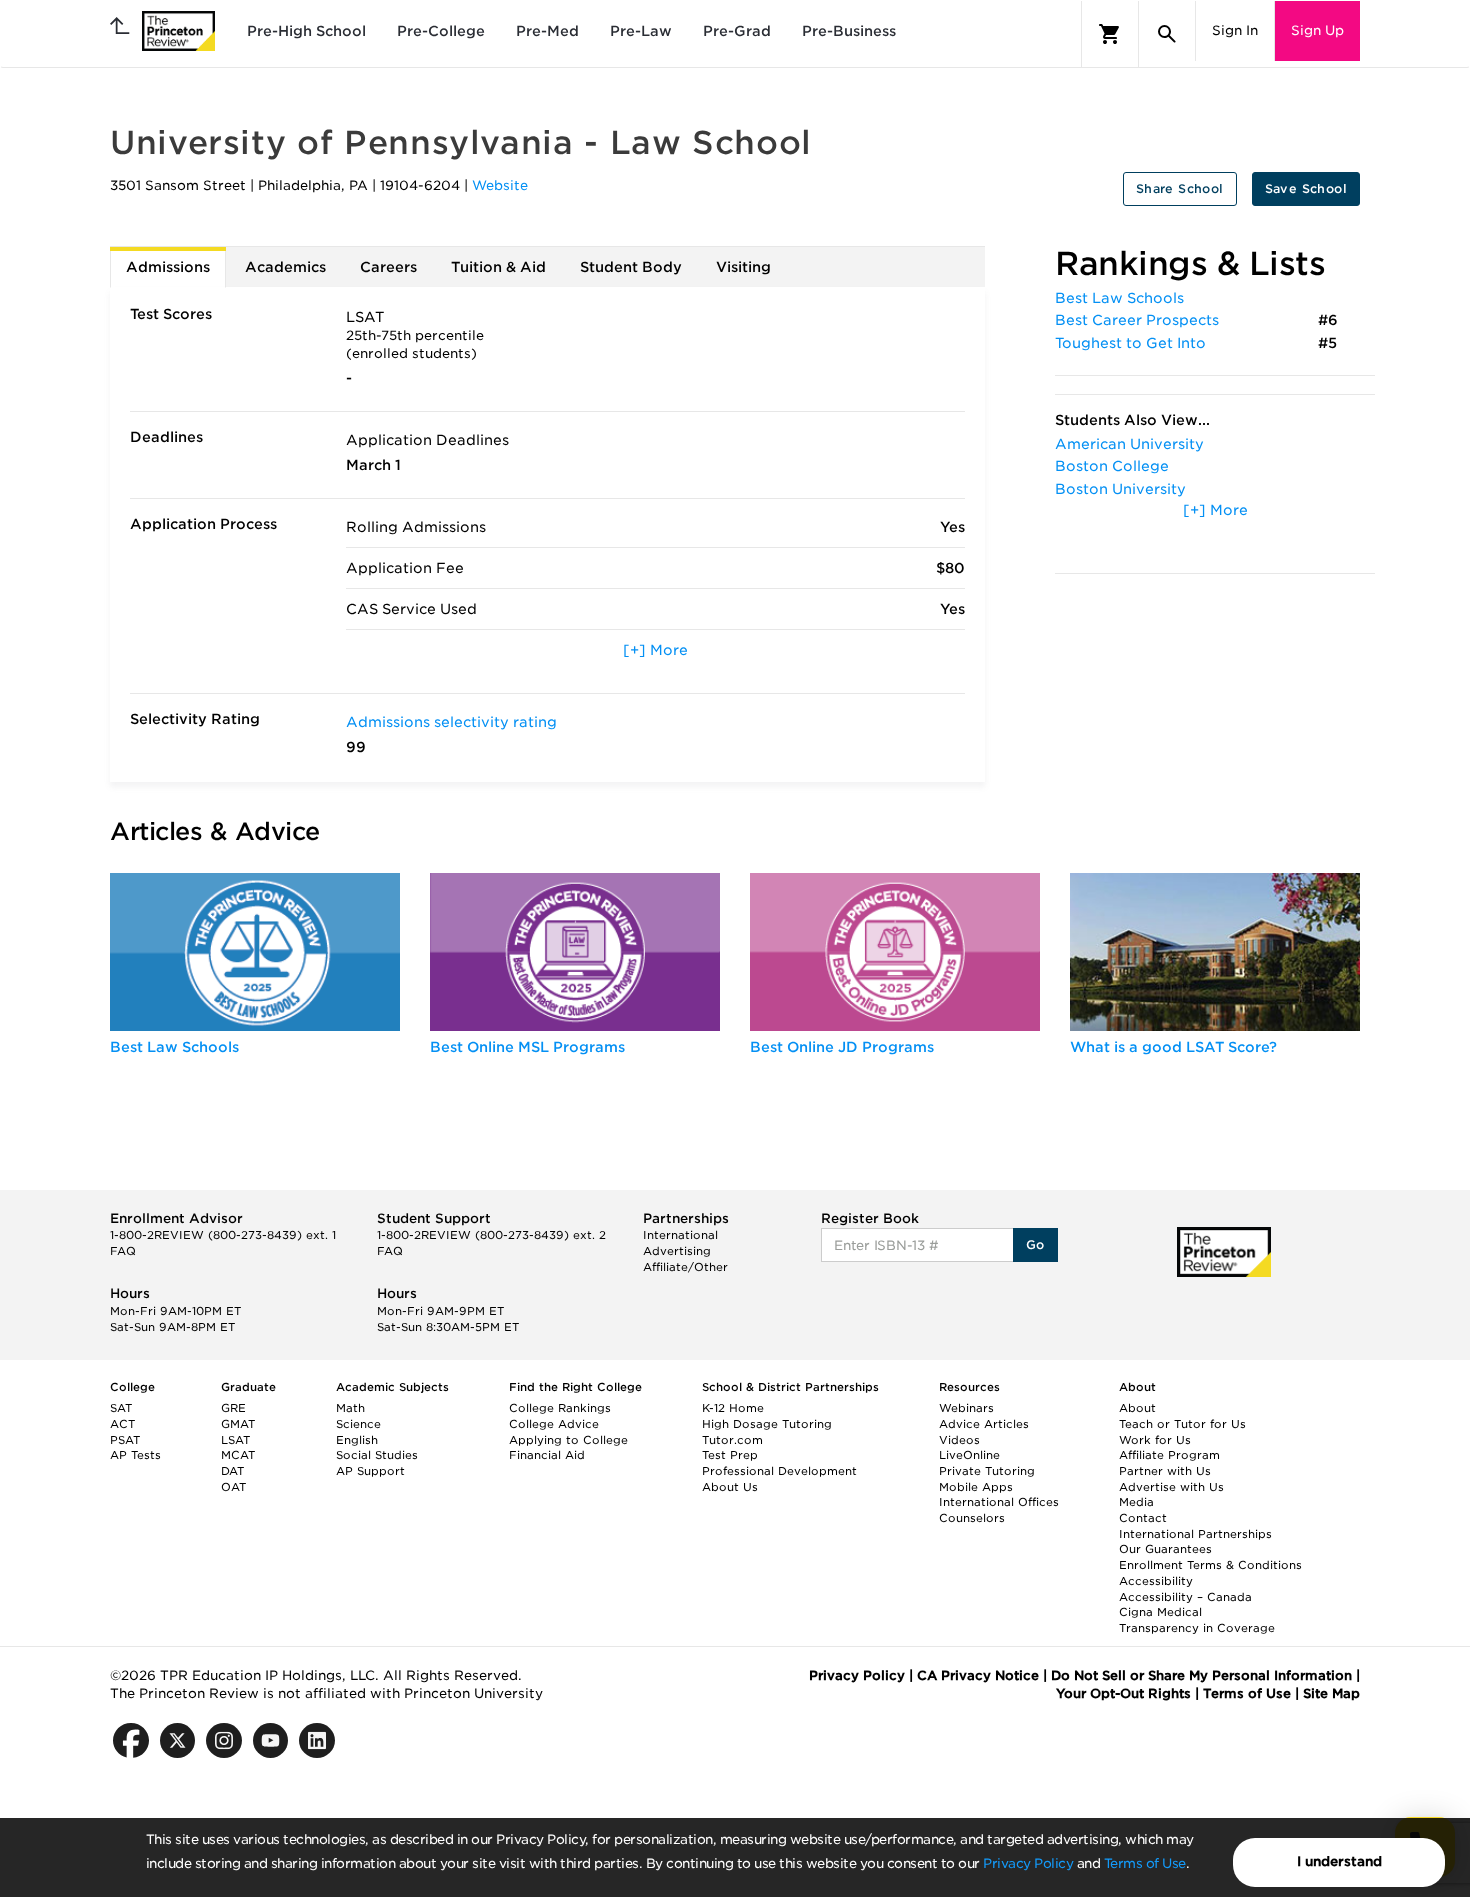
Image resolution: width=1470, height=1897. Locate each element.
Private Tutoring (987, 1471)
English (357, 1440)
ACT (122, 1424)
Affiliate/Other (685, 1267)
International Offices (999, 1502)
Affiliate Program (1169, 1455)
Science (358, 1424)
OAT (233, 1487)
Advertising (677, 1251)
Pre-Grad (737, 31)
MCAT (238, 1455)
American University (1129, 444)
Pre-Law (641, 31)
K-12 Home (733, 1408)
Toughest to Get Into (1130, 343)
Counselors (972, 1518)
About (1137, 1408)
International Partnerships (1195, 1534)
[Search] (1167, 34)
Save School (1306, 188)
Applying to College (568, 1440)
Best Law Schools (1119, 298)
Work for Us (1155, 1440)
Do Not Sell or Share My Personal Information (1201, 1675)
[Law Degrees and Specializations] (895, 952)
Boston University (1120, 489)
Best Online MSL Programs (527, 1047)
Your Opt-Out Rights (1123, 1693)
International (680, 1235)
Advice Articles (984, 1424)
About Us (730, 1487)
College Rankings (560, 1408)
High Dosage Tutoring (767, 1424)
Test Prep (730, 1455)
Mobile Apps (976, 1487)
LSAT (235, 1440)
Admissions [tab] (168, 267)
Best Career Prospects (1137, 320)
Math (350, 1408)
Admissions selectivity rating (451, 722)
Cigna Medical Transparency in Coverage (1197, 1620)
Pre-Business (849, 31)
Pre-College (441, 31)
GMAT (238, 1424)
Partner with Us (1165, 1471)
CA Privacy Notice (978, 1675)
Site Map (1331, 1693)
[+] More (655, 650)
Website (500, 185)
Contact (1143, 1518)
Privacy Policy (1028, 1863)
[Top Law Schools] (255, 952)
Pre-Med (547, 31)
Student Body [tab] (631, 267)
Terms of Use (1145, 1863)
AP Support (370, 1471)
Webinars (966, 1408)
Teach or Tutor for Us (1182, 1424)
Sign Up (1317, 30)
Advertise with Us (1171, 1487)
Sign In (1235, 30)
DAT (232, 1471)
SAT (121, 1408)
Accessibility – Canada (1185, 1597)
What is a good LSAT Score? (1173, 1047)
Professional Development (779, 1471)
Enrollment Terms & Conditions (1210, 1565)
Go (1035, 1244)
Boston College (1112, 466)
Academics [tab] (285, 267)
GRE (233, 1408)
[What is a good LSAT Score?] (1215, 952)
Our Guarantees (1165, 1549)
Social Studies (377, 1455)
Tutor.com (732, 1440)
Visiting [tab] (743, 267)
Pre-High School (306, 31)
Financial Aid (547, 1455)
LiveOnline (969, 1455)
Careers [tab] (388, 267)
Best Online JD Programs (842, 1047)
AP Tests (135, 1455)
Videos (959, 1440)
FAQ (123, 1251)
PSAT (125, 1440)
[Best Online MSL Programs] (575, 952)
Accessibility (1156, 1581)
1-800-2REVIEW (223, 1235)
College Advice (554, 1424)
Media (1136, 1502)
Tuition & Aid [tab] (498, 267)
